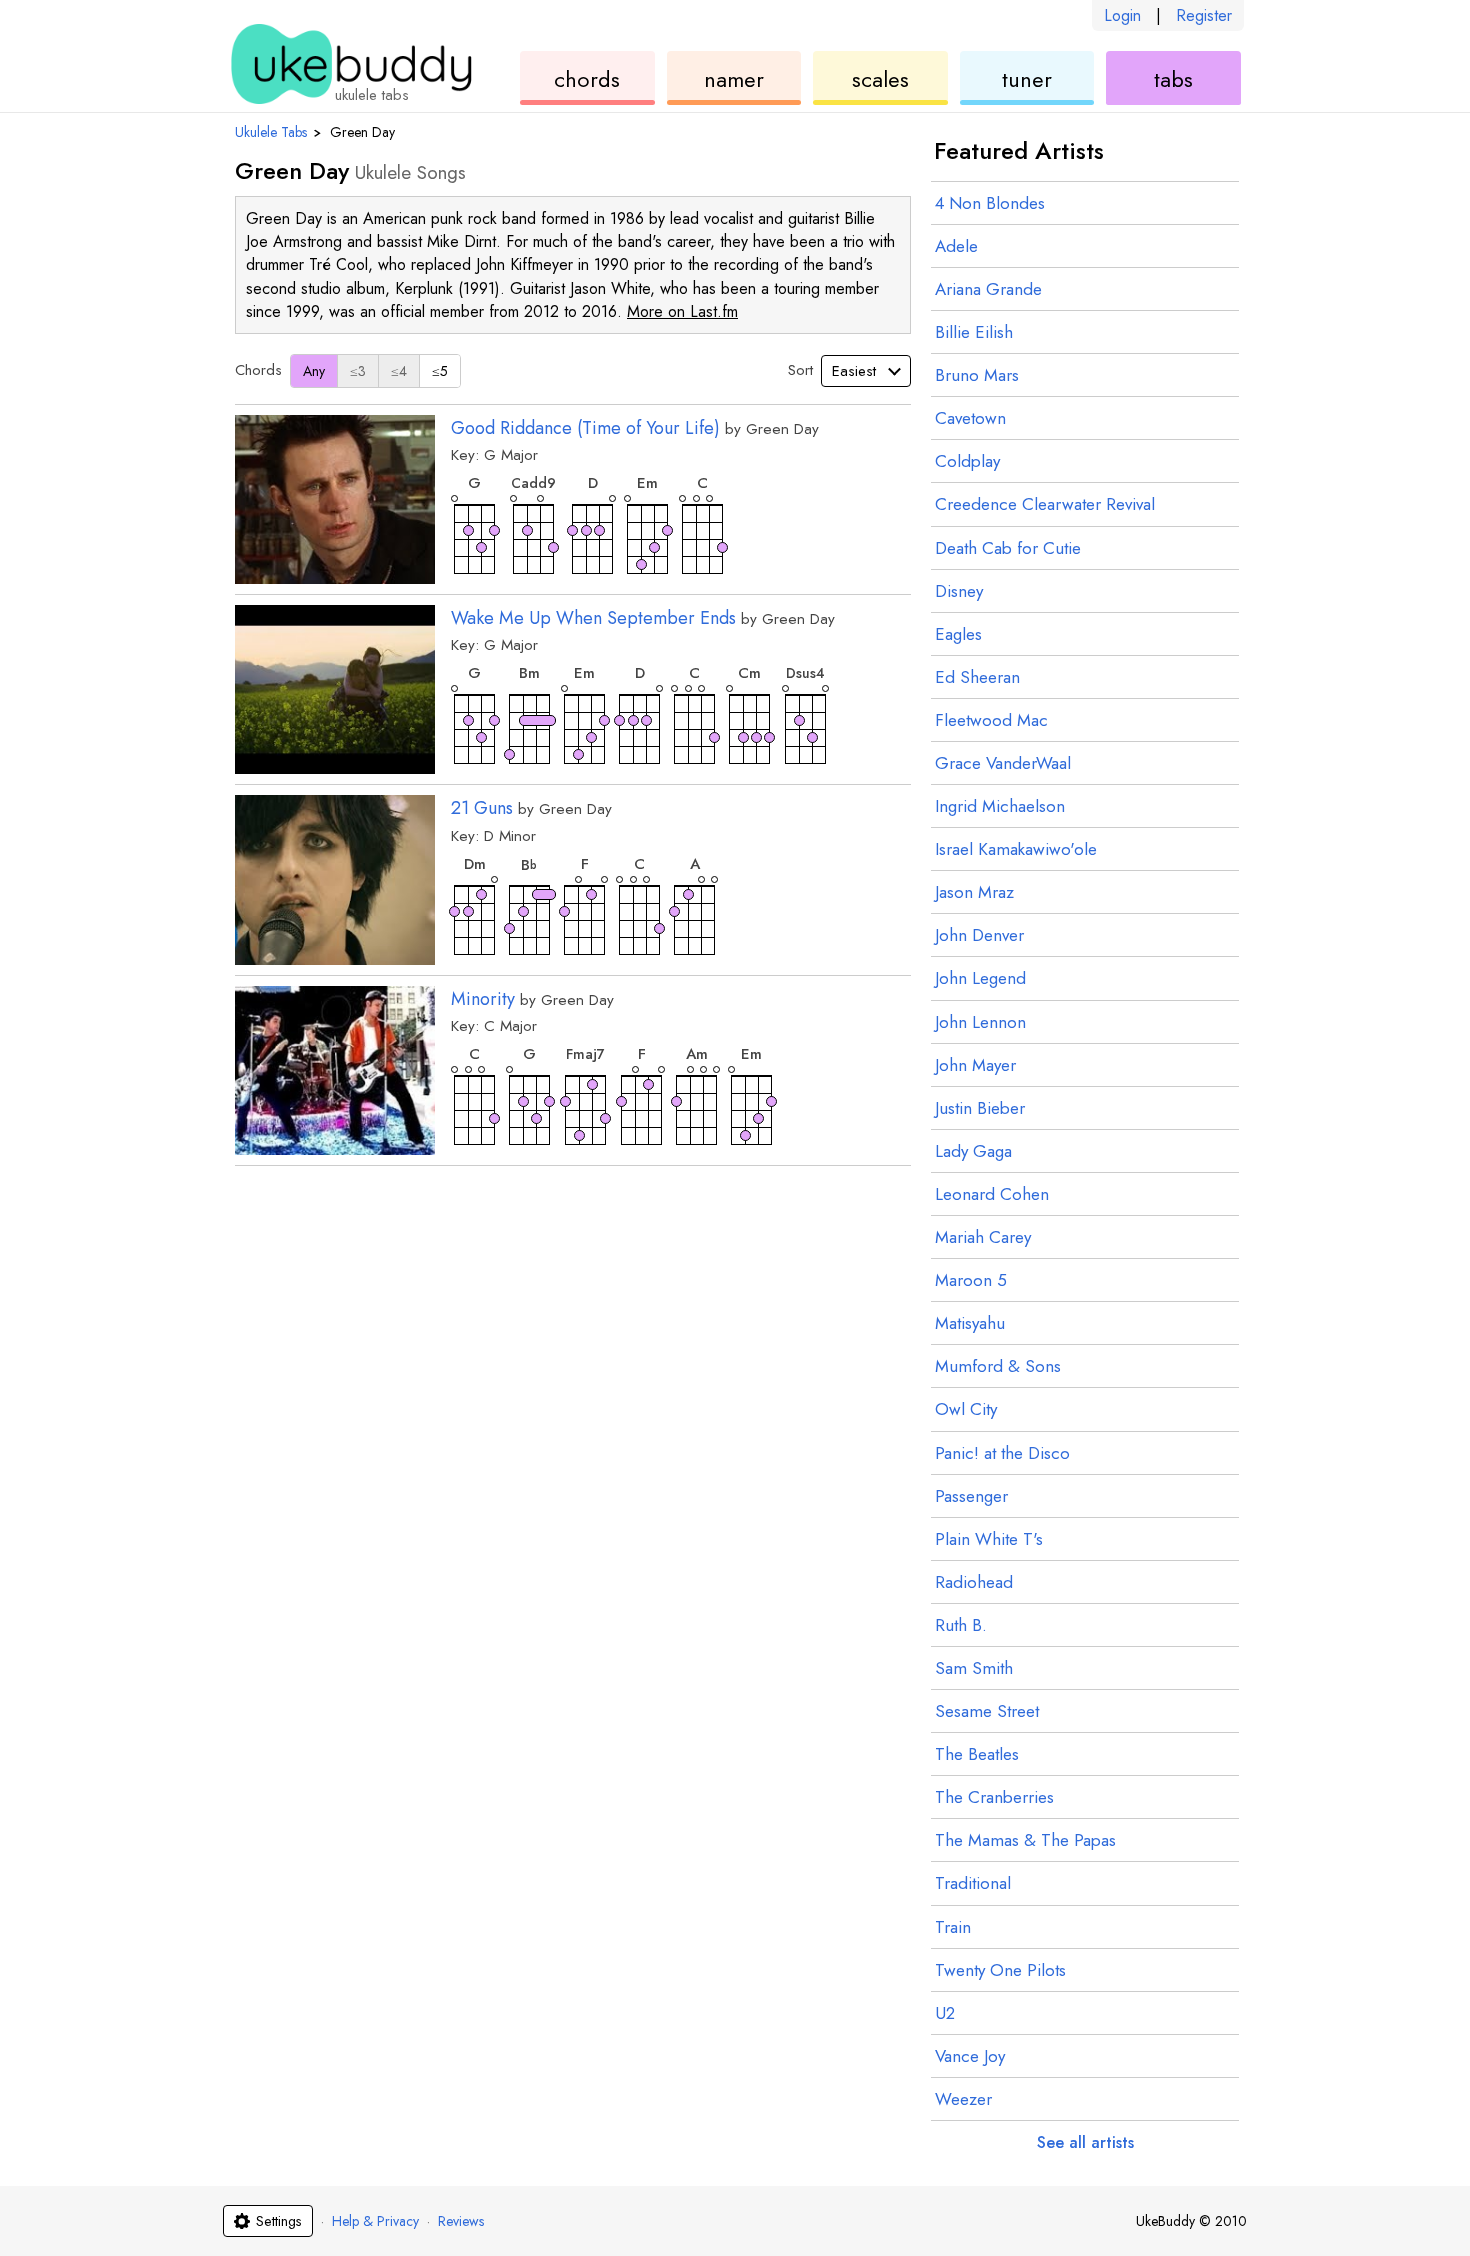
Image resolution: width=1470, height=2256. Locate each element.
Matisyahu (970, 1323)
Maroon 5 (971, 1280)
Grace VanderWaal (1003, 763)
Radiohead (974, 1582)
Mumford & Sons (998, 1366)
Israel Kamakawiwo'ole (1016, 849)
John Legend (980, 978)
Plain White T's (989, 1539)
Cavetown (970, 418)
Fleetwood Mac (991, 720)
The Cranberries (994, 1797)
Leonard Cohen (992, 1194)
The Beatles (977, 1754)
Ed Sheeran (977, 677)
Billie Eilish (974, 332)
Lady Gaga (973, 1151)
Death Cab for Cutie (1008, 548)
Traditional (973, 1883)
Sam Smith (974, 1668)
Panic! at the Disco (1002, 1453)
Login (1122, 15)
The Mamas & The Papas (1025, 1840)
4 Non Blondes (990, 203)
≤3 (358, 371)
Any (314, 371)
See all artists (1085, 2142)
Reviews (461, 2221)
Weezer (963, 2099)
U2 (945, 2013)
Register (1204, 15)
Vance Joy (970, 2056)
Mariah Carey (983, 1237)
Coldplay (967, 461)
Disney (959, 591)
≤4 (399, 371)
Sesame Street (987, 1711)
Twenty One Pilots (1000, 1970)
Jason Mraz (974, 892)
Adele (956, 246)
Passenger (971, 1496)
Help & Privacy (375, 2221)
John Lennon (980, 1022)
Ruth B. (961, 1625)
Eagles (958, 634)
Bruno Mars (977, 375)
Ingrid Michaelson (1000, 806)
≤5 (440, 371)
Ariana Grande (988, 289)
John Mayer (975, 1065)
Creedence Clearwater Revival (1045, 504)
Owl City (966, 1409)
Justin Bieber (980, 1108)
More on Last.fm (682, 311)
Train (953, 1927)
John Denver (979, 935)
